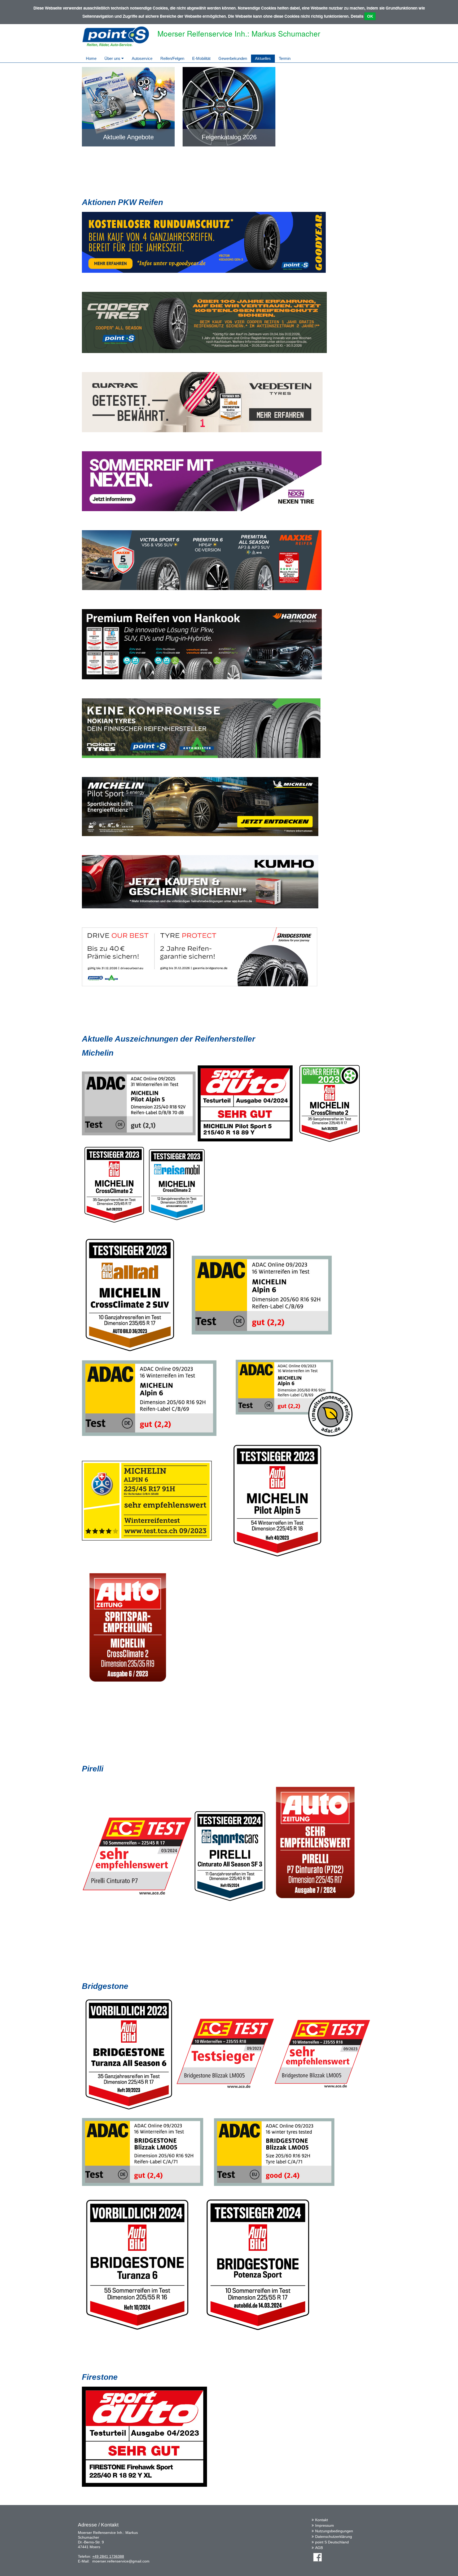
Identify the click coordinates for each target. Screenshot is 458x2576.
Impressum (325, 2525)
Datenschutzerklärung (334, 2537)
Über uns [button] (113, 58)
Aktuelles (263, 58)
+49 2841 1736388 (108, 2556)
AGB (319, 2548)
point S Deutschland (332, 2542)
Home (91, 58)
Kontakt (322, 2520)
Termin (285, 58)
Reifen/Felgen (172, 58)
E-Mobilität (201, 58)
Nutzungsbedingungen (334, 2531)
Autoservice (142, 58)
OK (370, 16)
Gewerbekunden (233, 58)
